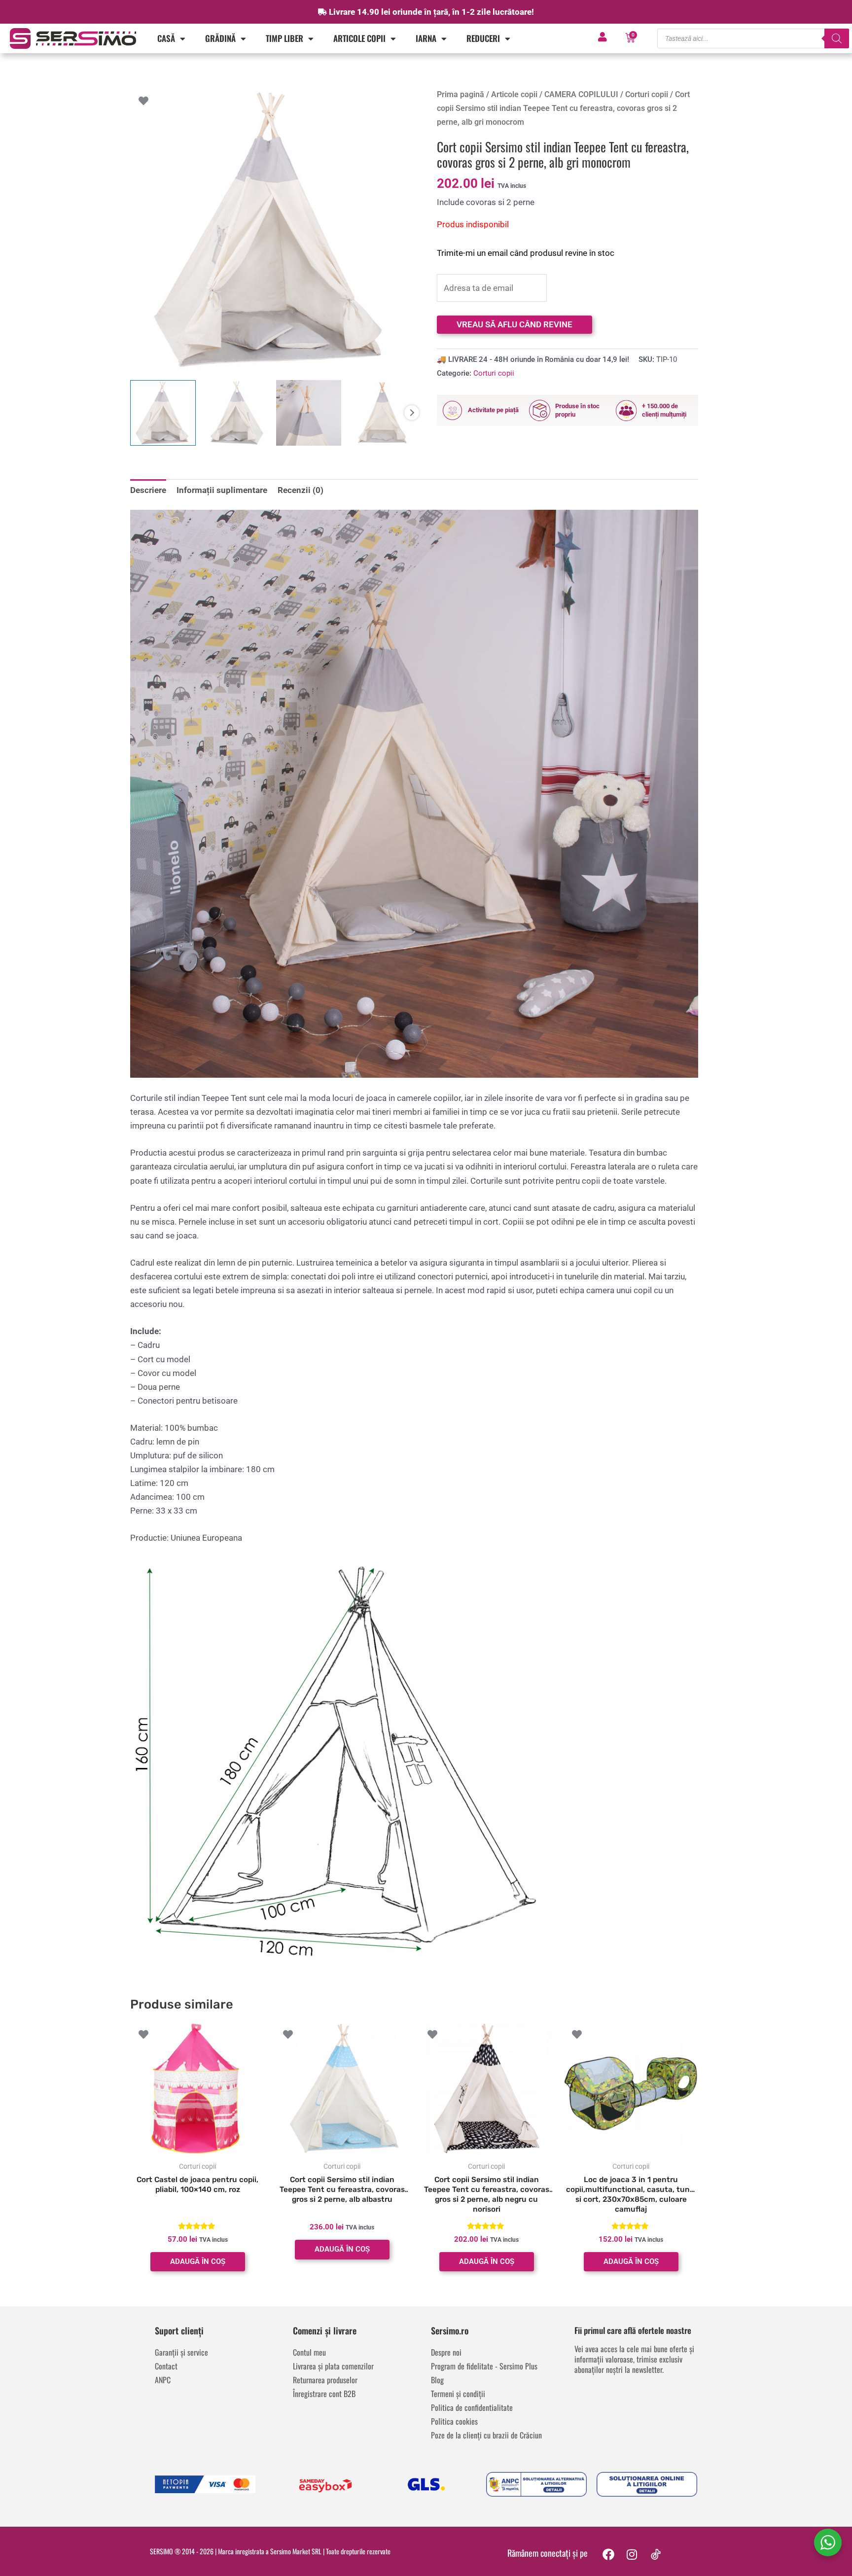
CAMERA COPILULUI (581, 94)
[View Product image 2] (236, 413)
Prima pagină (461, 94)
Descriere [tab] (148, 490)
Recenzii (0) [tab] (301, 490)
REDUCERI (483, 38)
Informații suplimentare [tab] (222, 490)
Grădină (220, 38)
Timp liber (284, 38)
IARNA (426, 38)
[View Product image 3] (309, 413)
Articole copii (359, 38)
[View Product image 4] (381, 413)
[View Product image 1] (163, 413)
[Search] (837, 38)
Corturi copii (647, 94)
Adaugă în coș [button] (198, 2261)
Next (412, 413)
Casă (166, 38)
